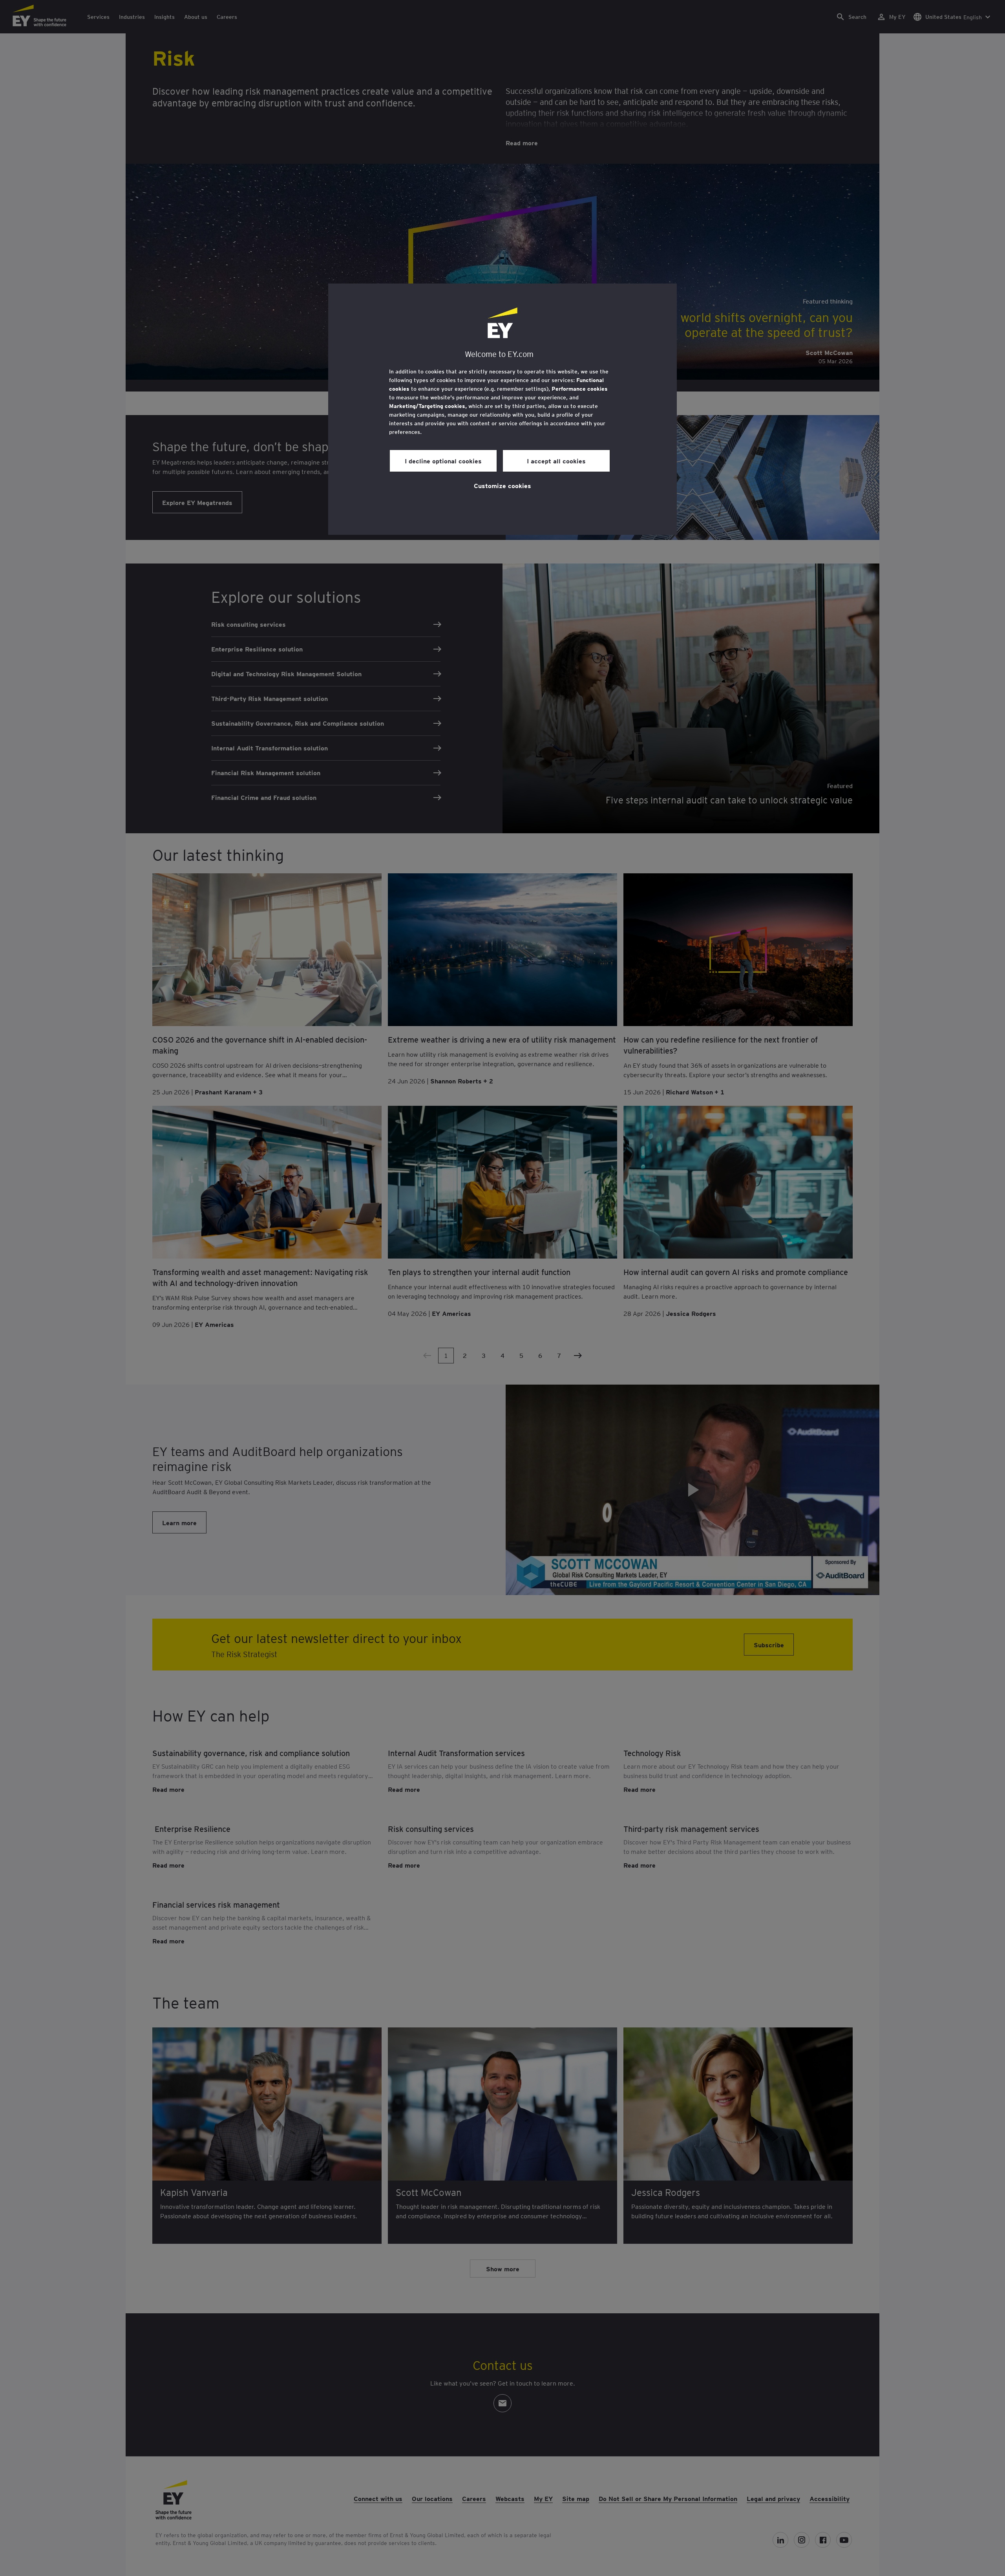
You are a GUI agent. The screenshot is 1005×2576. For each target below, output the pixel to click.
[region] (502, 409)
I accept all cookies (556, 461)
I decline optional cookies (443, 461)
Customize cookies (502, 485)
